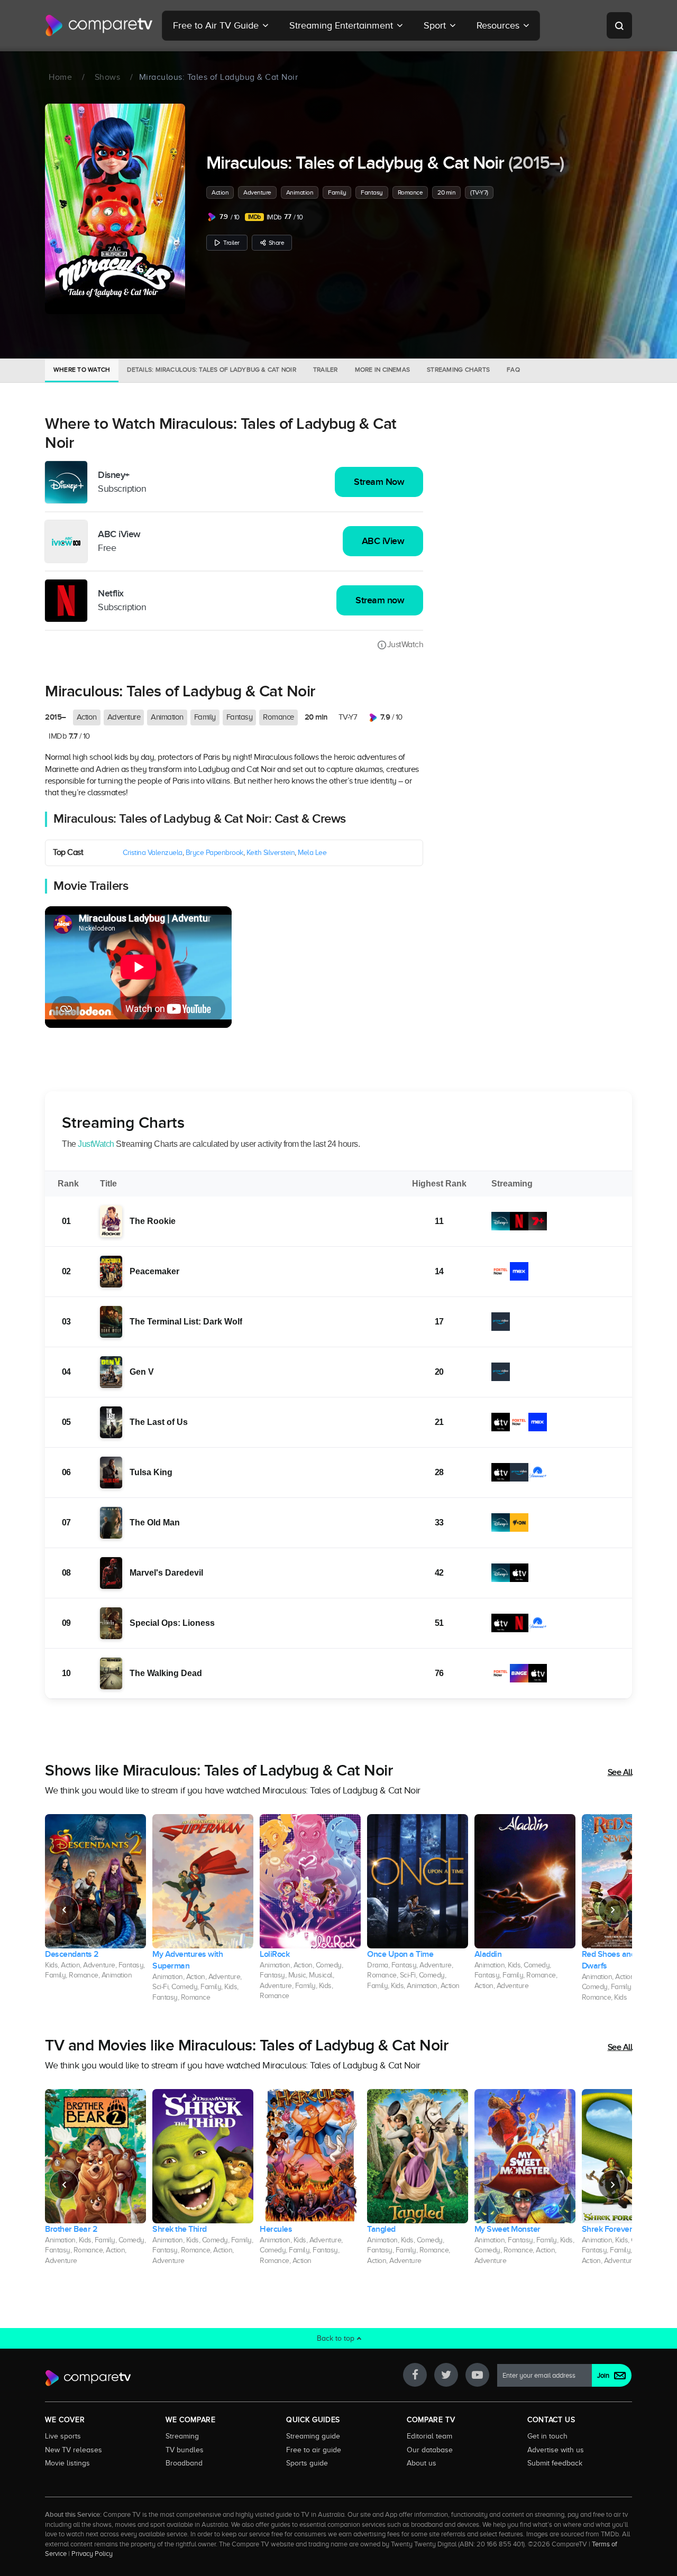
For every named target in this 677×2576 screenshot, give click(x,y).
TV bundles (185, 2450)
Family (337, 192)
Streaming (182, 2436)
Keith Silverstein (271, 853)
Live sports (63, 2436)
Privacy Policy (92, 2554)
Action (220, 192)
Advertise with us (556, 2450)
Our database (430, 2450)
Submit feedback (555, 2463)
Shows (108, 77)
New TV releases (74, 2450)
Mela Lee (312, 853)
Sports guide (307, 2463)
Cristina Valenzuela (153, 853)
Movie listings (67, 2463)
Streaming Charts (458, 370)
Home (60, 77)
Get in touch (547, 2436)
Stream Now (379, 482)
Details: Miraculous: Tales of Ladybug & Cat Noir (212, 370)
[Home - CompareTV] (99, 25)
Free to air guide (314, 2450)
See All (620, 1772)
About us (422, 2463)
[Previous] (64, 1910)
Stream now (380, 600)
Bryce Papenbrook (214, 853)
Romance (410, 192)
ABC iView (383, 541)
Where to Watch (82, 370)
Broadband (184, 2463)
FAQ (513, 370)
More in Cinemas (383, 370)
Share (277, 243)
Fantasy (372, 192)
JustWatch (405, 645)
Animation (300, 192)
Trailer (231, 243)
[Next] (613, 1910)
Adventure (257, 192)
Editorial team (429, 2436)
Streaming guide (313, 2436)
